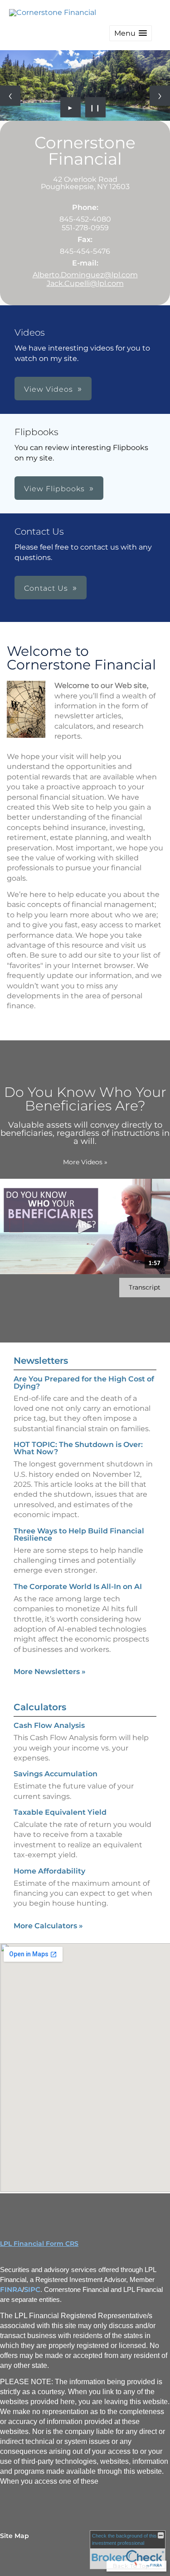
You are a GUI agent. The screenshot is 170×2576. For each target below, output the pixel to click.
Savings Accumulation (56, 1774)
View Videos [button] (49, 389)
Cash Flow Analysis (49, 1725)
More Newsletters (50, 1672)
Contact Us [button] (46, 588)
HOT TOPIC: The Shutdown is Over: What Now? (78, 1448)
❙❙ (95, 107)
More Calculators (48, 1926)
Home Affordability (49, 1871)
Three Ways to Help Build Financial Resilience (79, 1535)
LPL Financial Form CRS (39, 2244)
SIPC (32, 2290)
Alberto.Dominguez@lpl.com (85, 275)
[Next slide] (160, 96)
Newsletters (41, 1361)
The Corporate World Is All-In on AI (78, 1587)
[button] (131, 33)
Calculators (40, 1707)
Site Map (15, 2536)
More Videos (85, 1162)
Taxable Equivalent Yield (60, 1812)
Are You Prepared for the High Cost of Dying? (84, 1383)
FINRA (11, 2290)
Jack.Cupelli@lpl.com (85, 283)
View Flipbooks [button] (54, 489)
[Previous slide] (10, 96)
